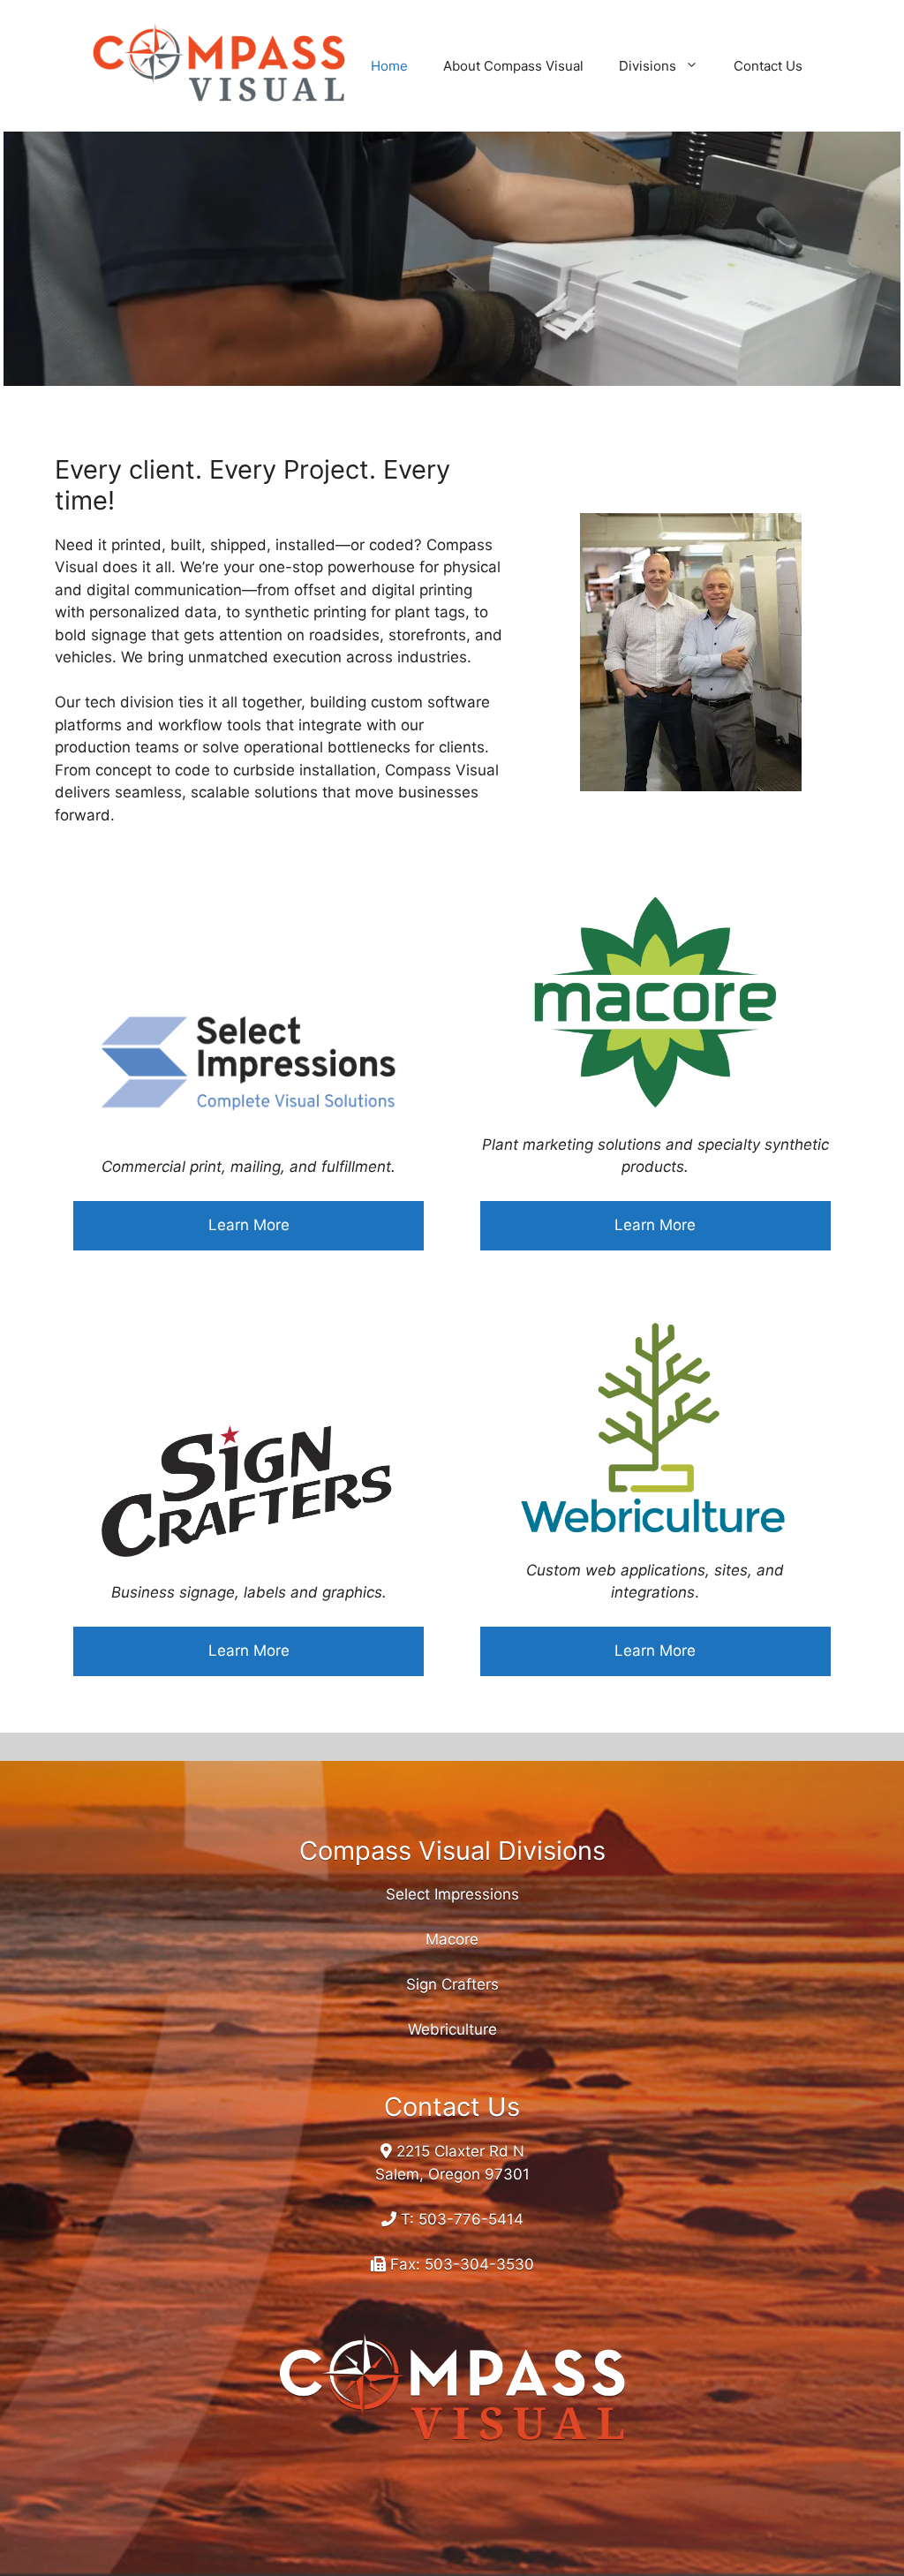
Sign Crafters (452, 1984)
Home (389, 66)
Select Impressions (452, 1894)
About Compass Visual (513, 66)
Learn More (249, 1225)
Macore (452, 1939)
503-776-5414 (471, 2219)
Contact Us (768, 66)
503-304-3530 (479, 2264)
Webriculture (452, 2029)
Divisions (648, 66)
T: (407, 2219)
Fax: (405, 2264)
